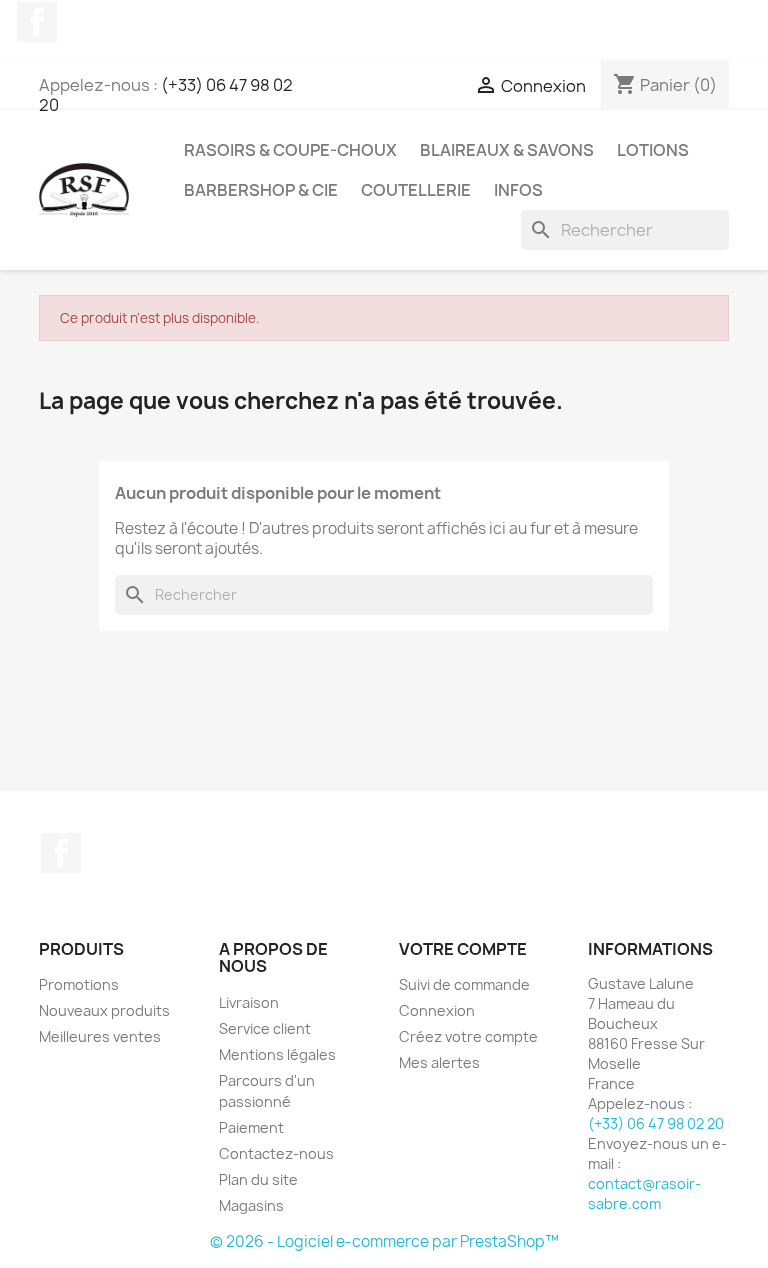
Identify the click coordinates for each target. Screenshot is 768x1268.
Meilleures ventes (100, 1036)
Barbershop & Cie (261, 190)
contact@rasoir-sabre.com (644, 1193)
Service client (265, 1028)
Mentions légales (277, 1054)
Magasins (251, 1205)
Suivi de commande (464, 984)
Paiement (251, 1127)
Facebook (37, 22)
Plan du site (258, 1179)
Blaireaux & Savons (507, 150)
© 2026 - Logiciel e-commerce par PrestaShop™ (384, 1241)
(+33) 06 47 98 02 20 (166, 95)
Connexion (437, 1010)
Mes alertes (439, 1062)
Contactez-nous (276, 1153)
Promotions (79, 984)
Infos (518, 190)
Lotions (653, 150)
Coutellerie (416, 190)
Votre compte (463, 949)
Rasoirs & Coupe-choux (290, 150)
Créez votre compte (468, 1036)
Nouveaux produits (104, 1010)
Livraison (249, 1002)
